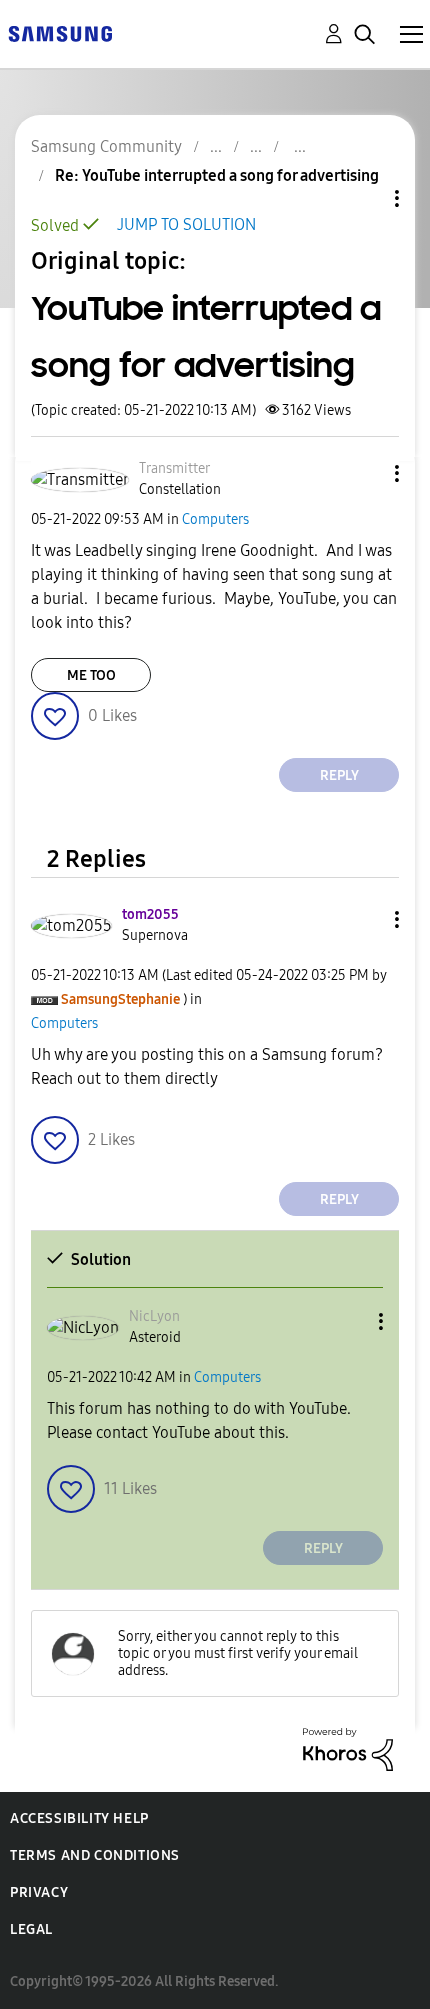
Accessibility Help (79, 1818)
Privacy (39, 1892)
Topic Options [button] (363, 198)
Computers (215, 519)
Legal (31, 1929)
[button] (364, 473)
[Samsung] (60, 32)
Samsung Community (106, 146)
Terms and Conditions (95, 1855)
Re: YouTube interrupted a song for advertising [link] (217, 175)
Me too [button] (91, 675)
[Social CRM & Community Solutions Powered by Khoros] (348, 1748)
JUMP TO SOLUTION (186, 224)
